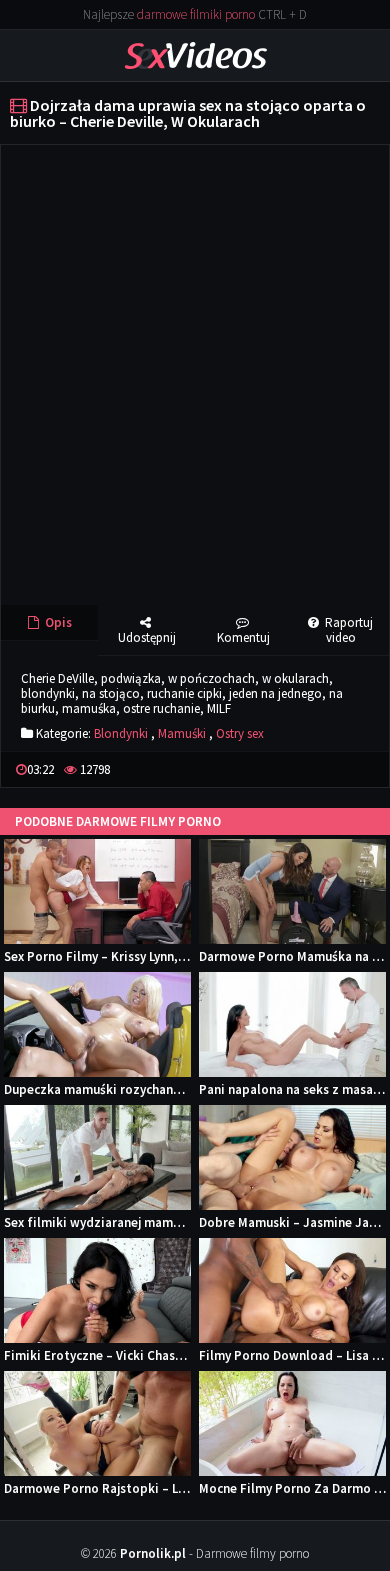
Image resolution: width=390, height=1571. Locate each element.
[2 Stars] (318, 769)
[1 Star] (302, 769)
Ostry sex (240, 733)
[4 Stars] (350, 769)
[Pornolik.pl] (195, 54)
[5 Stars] (366, 769)
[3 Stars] (334, 769)
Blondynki (121, 733)
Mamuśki (182, 733)
